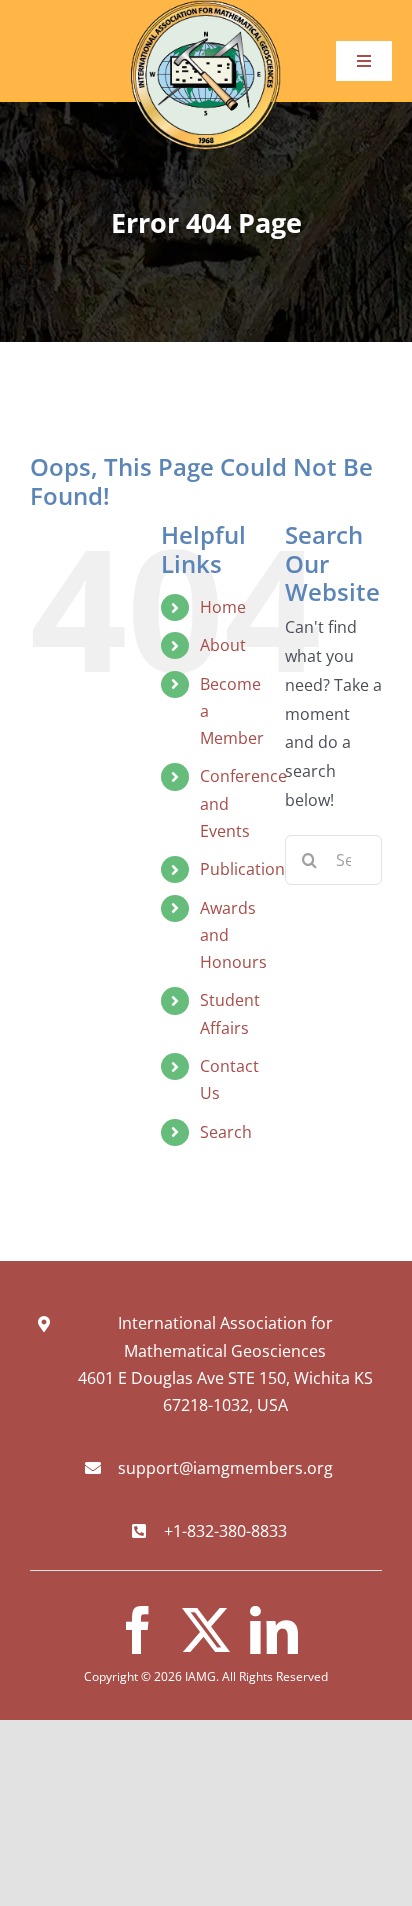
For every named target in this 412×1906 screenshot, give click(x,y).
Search (226, 1132)
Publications (246, 869)
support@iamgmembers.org (225, 1468)
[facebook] (138, 1630)
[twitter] (206, 1630)
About (223, 645)
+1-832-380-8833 (225, 1531)
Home (223, 607)
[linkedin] (274, 1630)
